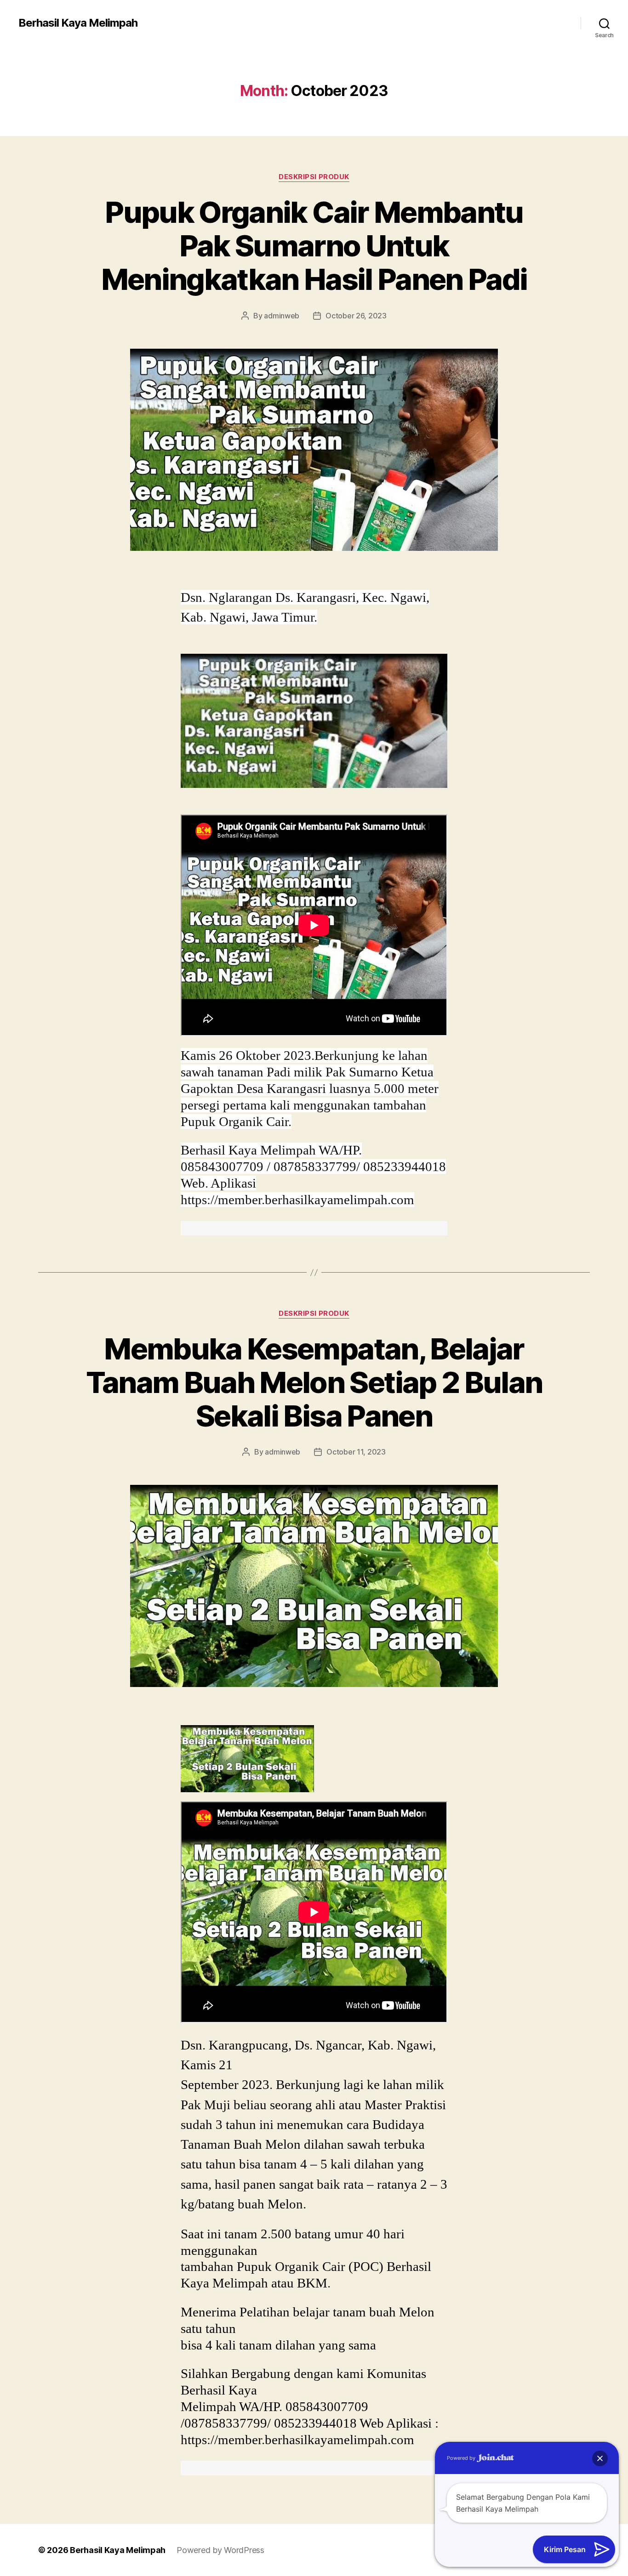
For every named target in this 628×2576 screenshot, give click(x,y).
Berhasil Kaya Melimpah (78, 23)
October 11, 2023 (356, 1452)
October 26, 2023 (356, 316)
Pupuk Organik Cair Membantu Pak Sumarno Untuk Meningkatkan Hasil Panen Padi (314, 246)
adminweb (282, 316)
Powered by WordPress (220, 2550)
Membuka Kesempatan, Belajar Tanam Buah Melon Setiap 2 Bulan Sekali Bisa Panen (314, 1382)
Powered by (462, 2458)
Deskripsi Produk (314, 177)
